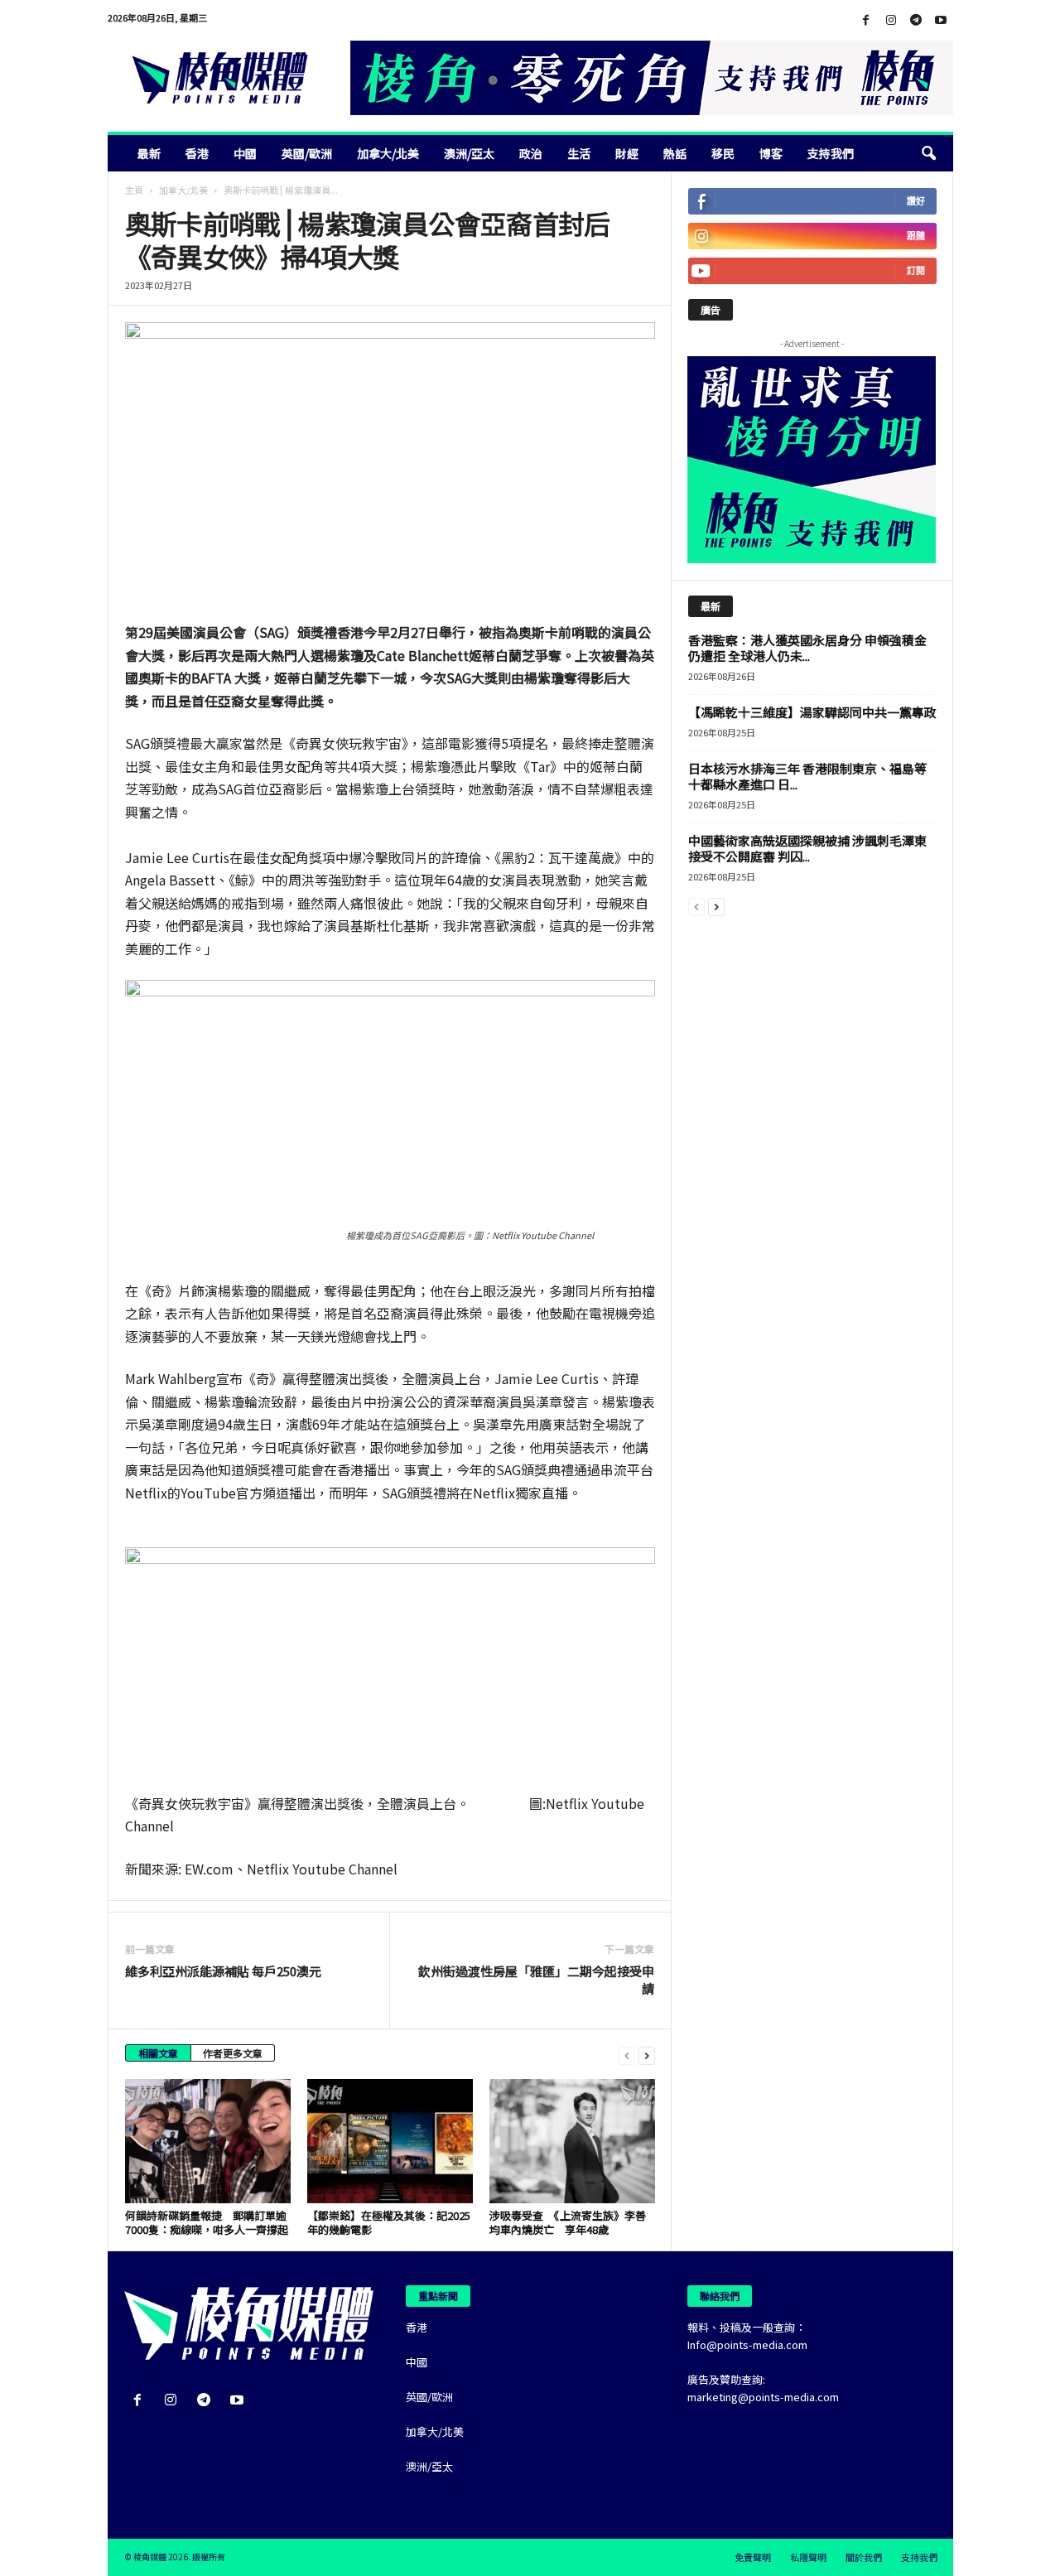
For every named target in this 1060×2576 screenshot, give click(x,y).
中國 (245, 153)
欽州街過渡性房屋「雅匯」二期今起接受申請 (536, 1980)
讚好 (916, 201)
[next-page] (647, 2055)
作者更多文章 (233, 2053)
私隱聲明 (808, 2557)
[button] (928, 153)
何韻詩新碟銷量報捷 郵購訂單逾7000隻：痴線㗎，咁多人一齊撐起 (207, 2222)
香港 (197, 153)
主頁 (134, 190)
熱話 (675, 153)
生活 (579, 153)
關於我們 (864, 2557)
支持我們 (831, 153)
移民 (723, 153)
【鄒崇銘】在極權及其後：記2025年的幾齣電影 (389, 2222)
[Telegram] (916, 20)
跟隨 (916, 236)
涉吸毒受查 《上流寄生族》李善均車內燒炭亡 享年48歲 (568, 2222)
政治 (531, 153)
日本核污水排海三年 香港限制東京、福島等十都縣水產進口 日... (807, 776)
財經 (627, 153)
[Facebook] (866, 20)
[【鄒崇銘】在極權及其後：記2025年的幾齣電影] (390, 2141)
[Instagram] (891, 20)
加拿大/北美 (388, 153)
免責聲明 (753, 2557)
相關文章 (158, 2053)
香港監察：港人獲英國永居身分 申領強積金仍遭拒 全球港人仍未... (807, 648)
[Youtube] (941, 20)
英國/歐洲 (307, 153)
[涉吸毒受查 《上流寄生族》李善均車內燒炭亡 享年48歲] (572, 2141)
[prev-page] (627, 2055)
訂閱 (916, 270)
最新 (149, 153)
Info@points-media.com (747, 2344)
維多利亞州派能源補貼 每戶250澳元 (223, 1971)
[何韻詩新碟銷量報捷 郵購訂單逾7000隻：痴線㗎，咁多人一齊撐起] (208, 2141)
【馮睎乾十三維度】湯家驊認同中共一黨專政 (812, 712)
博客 (771, 153)
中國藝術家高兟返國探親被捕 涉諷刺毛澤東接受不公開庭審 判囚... (807, 848)
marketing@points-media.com (763, 2397)
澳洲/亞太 (469, 153)
